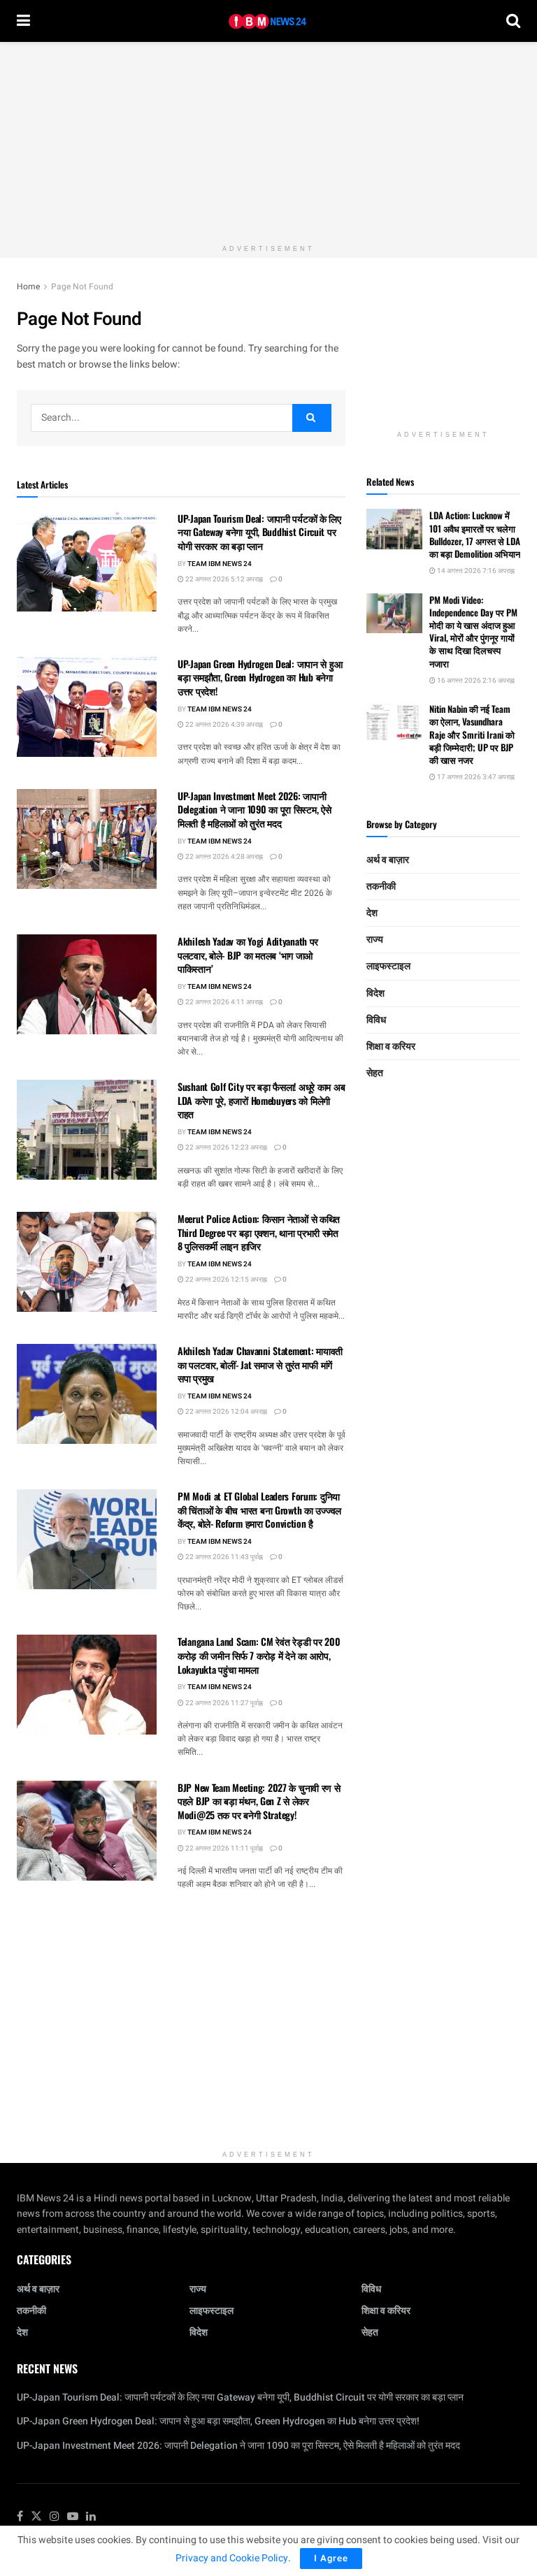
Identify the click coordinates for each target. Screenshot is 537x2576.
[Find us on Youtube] (73, 2517)
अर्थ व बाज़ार (388, 860)
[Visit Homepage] (268, 21)
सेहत (375, 1073)
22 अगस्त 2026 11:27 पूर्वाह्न (223, 1703)
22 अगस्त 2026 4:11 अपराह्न (223, 1002)
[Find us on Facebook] (20, 2517)
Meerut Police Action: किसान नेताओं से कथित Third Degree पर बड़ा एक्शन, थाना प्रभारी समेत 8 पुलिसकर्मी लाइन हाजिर (259, 1232)
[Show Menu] (23, 21)
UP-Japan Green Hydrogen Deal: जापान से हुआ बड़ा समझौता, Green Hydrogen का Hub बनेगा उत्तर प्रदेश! (260, 677)
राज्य (375, 940)
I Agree (331, 2558)
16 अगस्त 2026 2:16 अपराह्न (475, 681)
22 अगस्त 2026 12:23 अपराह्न (225, 1148)
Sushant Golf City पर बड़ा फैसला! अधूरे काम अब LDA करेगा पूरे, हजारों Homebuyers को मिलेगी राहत (261, 1100)
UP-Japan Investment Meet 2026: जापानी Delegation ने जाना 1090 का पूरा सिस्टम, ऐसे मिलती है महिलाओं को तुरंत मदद (254, 809)
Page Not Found (82, 287)
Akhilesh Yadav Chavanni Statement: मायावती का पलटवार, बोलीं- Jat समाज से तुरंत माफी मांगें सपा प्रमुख (260, 1364)
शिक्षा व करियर (391, 1047)
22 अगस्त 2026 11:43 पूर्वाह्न (223, 1557)
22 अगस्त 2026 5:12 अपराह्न (223, 579)
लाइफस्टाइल (388, 966)
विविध (376, 1020)
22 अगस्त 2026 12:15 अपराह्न (225, 1280)
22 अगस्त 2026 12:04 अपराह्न (225, 1412)
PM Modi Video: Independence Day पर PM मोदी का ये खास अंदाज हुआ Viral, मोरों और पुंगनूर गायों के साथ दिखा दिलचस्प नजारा (473, 631)
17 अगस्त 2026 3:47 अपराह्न (475, 777)
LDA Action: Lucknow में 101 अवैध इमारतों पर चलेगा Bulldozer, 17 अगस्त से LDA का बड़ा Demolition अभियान (475, 534)
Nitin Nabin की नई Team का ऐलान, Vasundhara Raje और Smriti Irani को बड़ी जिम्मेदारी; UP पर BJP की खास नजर (472, 734)
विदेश (375, 993)
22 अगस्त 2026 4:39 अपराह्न (223, 725)
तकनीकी (381, 887)
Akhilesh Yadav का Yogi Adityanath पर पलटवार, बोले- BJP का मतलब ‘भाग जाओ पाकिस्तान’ (248, 955)
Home (28, 287)
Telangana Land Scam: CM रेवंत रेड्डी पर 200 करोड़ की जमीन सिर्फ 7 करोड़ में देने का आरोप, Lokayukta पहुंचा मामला (259, 1655)
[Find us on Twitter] (36, 2517)
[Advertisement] (268, 140)
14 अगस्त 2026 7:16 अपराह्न (475, 571)
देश (372, 913)
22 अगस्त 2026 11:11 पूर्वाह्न (223, 1848)
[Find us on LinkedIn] (91, 2517)
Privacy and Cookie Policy (232, 2558)
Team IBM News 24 (220, 564)
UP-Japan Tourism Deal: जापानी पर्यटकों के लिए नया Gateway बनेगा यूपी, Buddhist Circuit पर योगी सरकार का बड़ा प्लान (259, 532)
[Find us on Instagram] (55, 2517)
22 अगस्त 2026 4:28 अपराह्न (223, 857)
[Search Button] (513, 21)
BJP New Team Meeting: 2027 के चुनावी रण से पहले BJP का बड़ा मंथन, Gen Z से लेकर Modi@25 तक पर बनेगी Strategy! (259, 1801)
